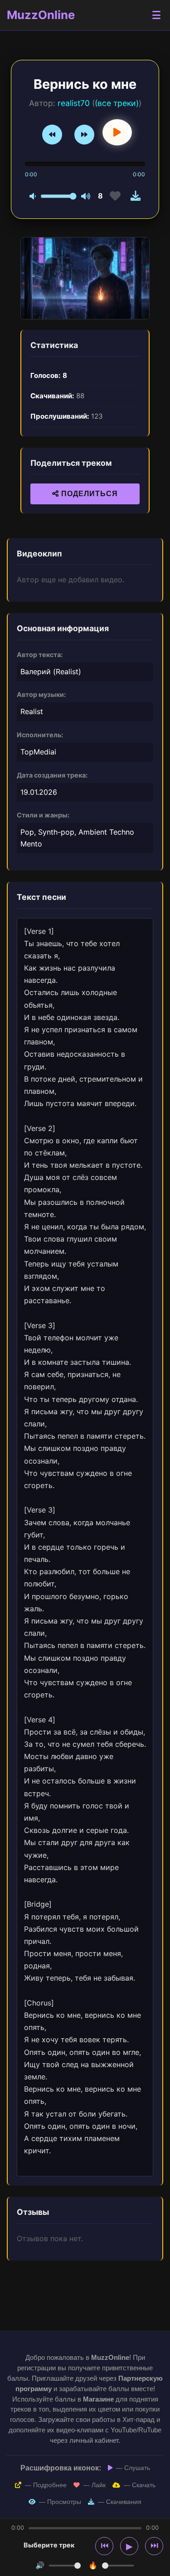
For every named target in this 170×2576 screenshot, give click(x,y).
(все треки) (117, 103)
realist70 (74, 103)
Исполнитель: (40, 735)
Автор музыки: (41, 694)
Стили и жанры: (43, 815)
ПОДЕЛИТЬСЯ (88, 494)
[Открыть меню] (156, 15)
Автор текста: (40, 655)
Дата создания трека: (52, 775)
